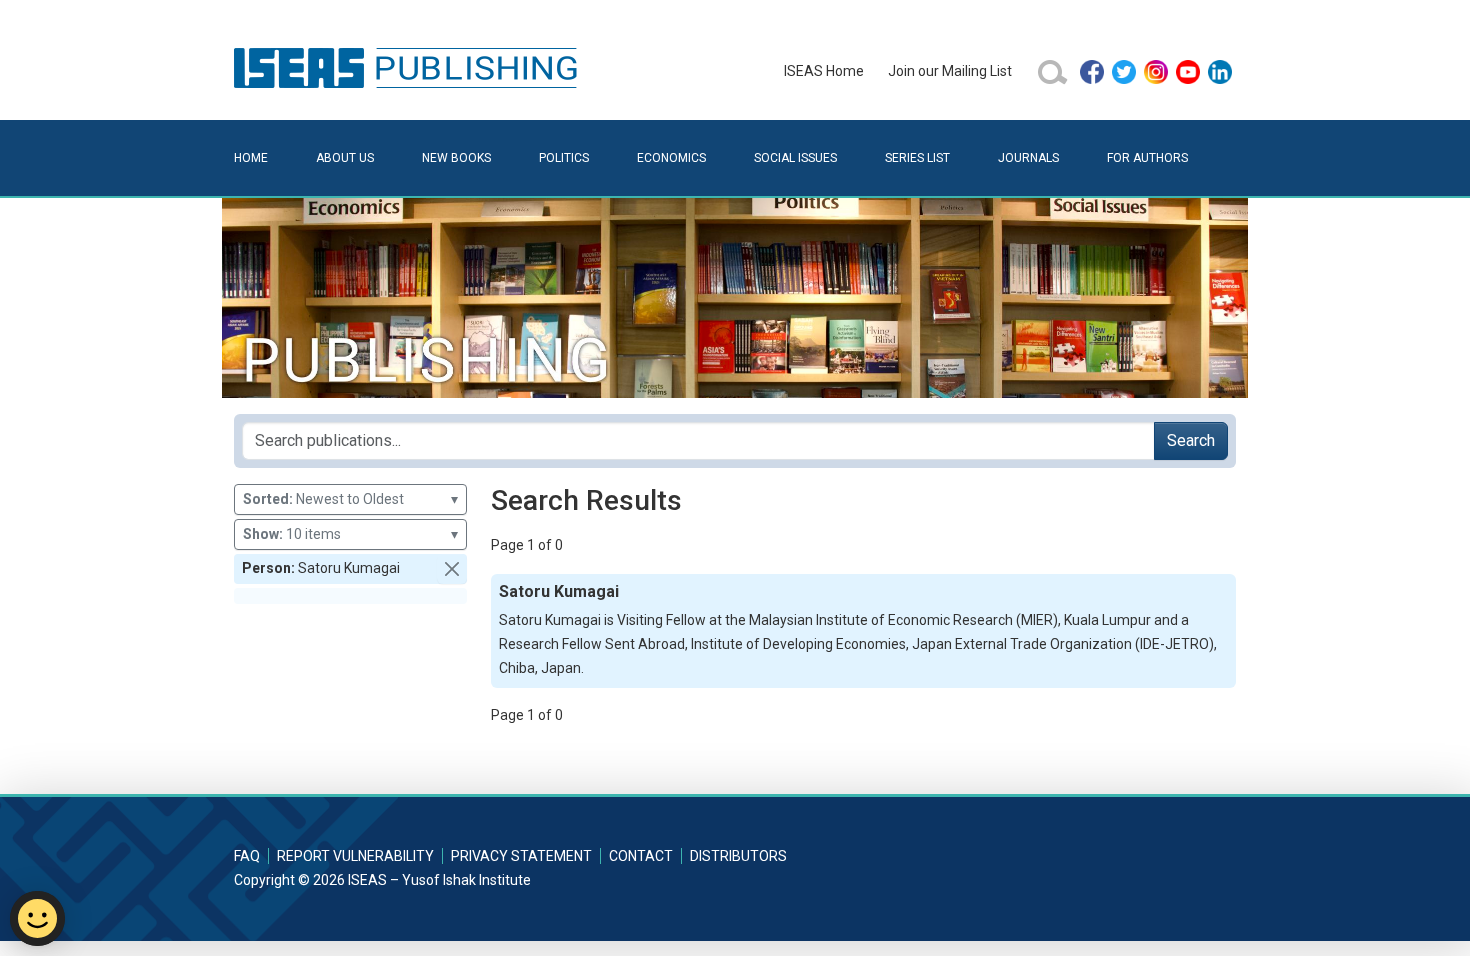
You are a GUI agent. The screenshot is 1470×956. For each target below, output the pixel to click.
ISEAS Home (824, 71)
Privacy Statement (521, 856)
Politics (564, 158)
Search (1191, 440)
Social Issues (795, 158)
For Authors (1147, 158)
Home (251, 158)
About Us (345, 158)
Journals (1028, 158)
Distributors (738, 856)
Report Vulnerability (355, 856)
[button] (452, 569)
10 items (350, 534)
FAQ (247, 856)
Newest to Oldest (350, 499)
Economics (671, 158)
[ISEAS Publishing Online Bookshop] (409, 67)
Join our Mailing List (950, 71)
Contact (641, 856)
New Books (456, 158)
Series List (917, 158)
